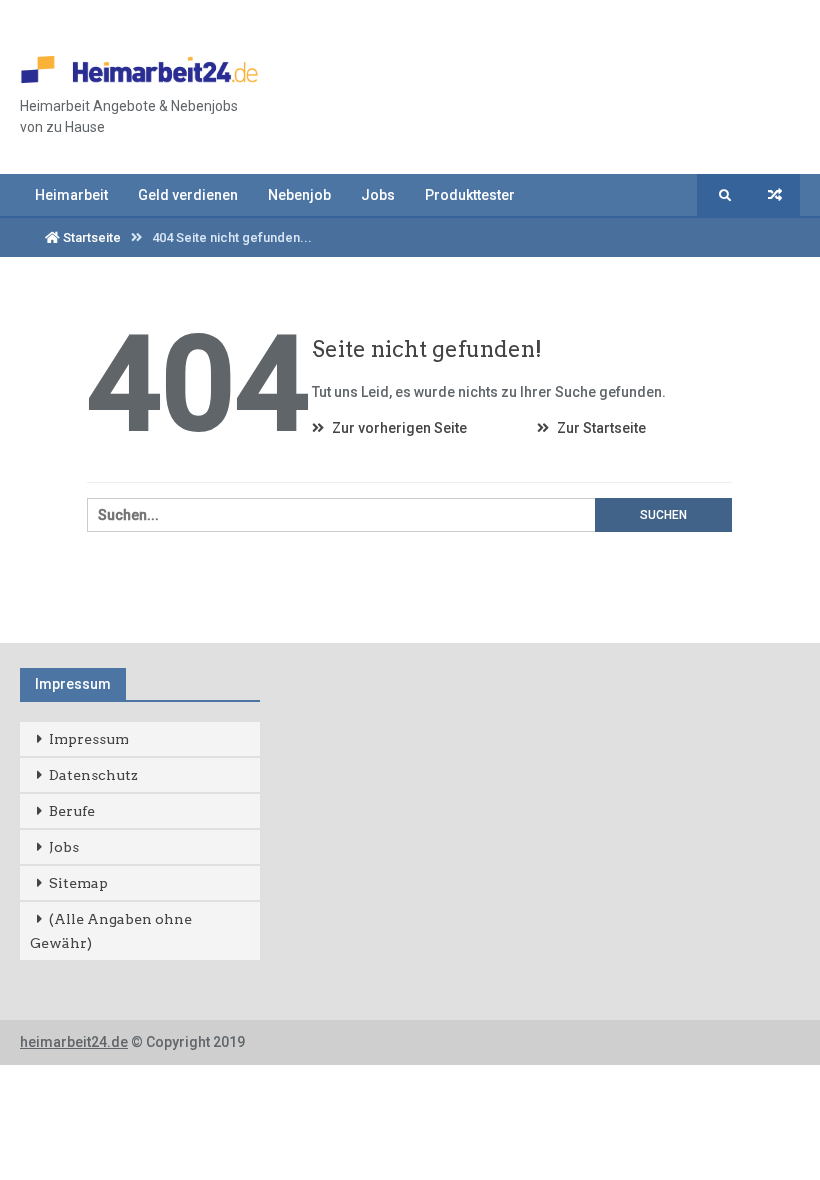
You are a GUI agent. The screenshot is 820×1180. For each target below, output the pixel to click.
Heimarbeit (71, 195)
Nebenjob (299, 195)
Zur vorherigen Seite (398, 428)
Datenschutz (93, 775)
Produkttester (470, 195)
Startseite (90, 237)
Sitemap (78, 883)
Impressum (89, 739)
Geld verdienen (188, 195)
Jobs (378, 195)
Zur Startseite (600, 428)
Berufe (72, 811)
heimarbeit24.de (74, 1042)
